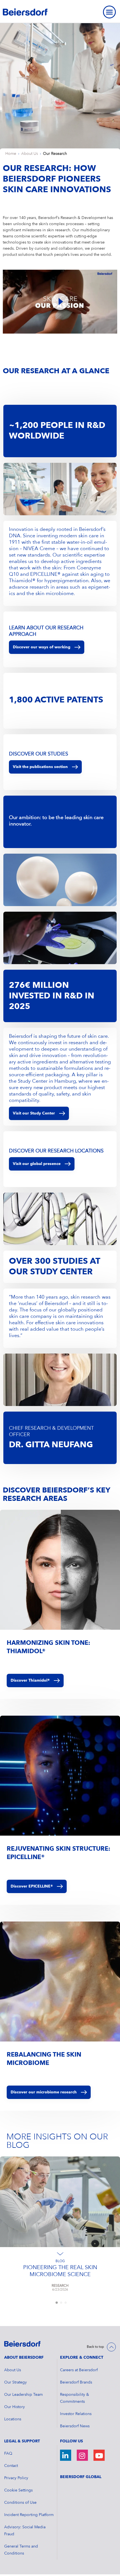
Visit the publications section (40, 767)
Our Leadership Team (23, 2395)
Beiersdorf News (75, 2426)
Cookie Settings (18, 2490)
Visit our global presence (37, 1164)
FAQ (8, 2454)
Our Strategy (15, 2382)
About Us (30, 154)
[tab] (57, 2303)
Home (11, 154)
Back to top (95, 2347)
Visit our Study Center (34, 1113)
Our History (15, 2407)
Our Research (55, 154)
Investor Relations (76, 2414)
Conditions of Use (20, 2503)
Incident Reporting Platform (29, 2515)
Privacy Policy (16, 2478)
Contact (11, 2466)
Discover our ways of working (42, 647)
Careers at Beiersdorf (79, 2370)
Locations (13, 2419)
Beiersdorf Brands (76, 2382)
